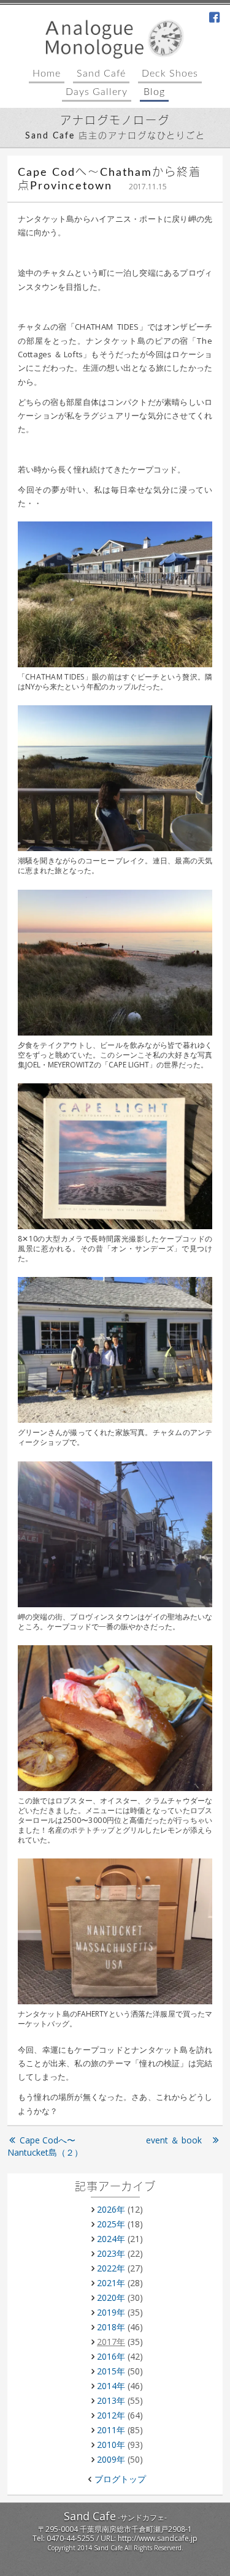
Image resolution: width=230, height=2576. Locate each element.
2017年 (111, 2342)
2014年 (111, 2386)
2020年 (111, 2298)
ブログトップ (120, 2479)
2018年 (111, 2327)
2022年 (111, 2268)
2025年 (111, 2224)
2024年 (111, 2239)
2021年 (111, 2283)
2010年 (111, 2445)
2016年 (111, 2356)
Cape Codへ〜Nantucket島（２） (45, 2146)
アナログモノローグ (115, 121)
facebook (215, 18)
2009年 (111, 2459)
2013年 (111, 2400)
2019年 (111, 2312)
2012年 (111, 2415)
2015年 (111, 2371)
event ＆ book (178, 2140)
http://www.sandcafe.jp (158, 2538)
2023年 (111, 2253)
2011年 (111, 2430)
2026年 (111, 2209)
